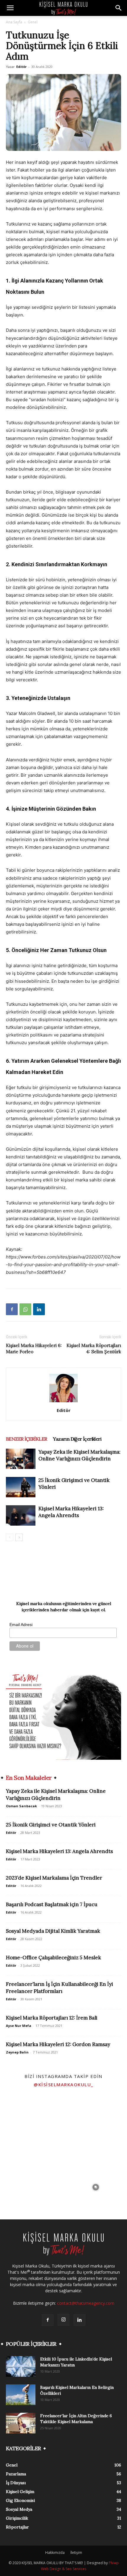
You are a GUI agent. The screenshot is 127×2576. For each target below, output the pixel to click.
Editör (21, 67)
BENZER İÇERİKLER (26, 1439)
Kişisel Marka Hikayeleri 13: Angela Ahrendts (71, 1512)
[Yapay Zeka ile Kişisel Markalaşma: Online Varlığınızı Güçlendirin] (21, 1459)
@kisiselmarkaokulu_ (63, 2084)
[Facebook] (12, 1309)
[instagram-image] (31, 2123)
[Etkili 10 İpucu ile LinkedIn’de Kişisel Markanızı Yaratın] (21, 2366)
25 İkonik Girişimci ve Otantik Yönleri (51, 1825)
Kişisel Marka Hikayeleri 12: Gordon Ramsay (58, 2044)
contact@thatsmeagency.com (86, 2303)
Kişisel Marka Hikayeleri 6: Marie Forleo (34, 1349)
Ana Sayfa (14, 22)
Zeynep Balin (17, 2052)
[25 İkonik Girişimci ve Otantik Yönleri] (21, 1487)
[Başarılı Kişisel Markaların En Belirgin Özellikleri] (21, 2395)
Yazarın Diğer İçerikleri (77, 1439)
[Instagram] (63, 2320)
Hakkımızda (55, 2553)
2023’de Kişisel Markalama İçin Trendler (54, 1878)
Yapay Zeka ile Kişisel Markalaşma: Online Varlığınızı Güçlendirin (79, 1455)
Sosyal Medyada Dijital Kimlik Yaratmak (53, 1931)
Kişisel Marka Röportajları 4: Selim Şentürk (94, 1349)
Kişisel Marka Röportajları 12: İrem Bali (52, 2018)
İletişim (76, 2553)
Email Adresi (21, 1625)
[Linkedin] (39, 1309)
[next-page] (19, 1537)
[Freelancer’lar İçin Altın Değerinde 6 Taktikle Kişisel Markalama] (21, 2423)
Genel (33, 22)
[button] (10, 8)
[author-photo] (63, 1402)
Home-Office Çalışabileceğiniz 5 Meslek (53, 1958)
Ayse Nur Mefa (19, 2026)
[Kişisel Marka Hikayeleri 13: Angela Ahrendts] (21, 1515)
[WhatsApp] (25, 1309)
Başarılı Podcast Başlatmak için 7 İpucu (52, 1904)
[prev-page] (10, 1537)
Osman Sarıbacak (21, 1806)
